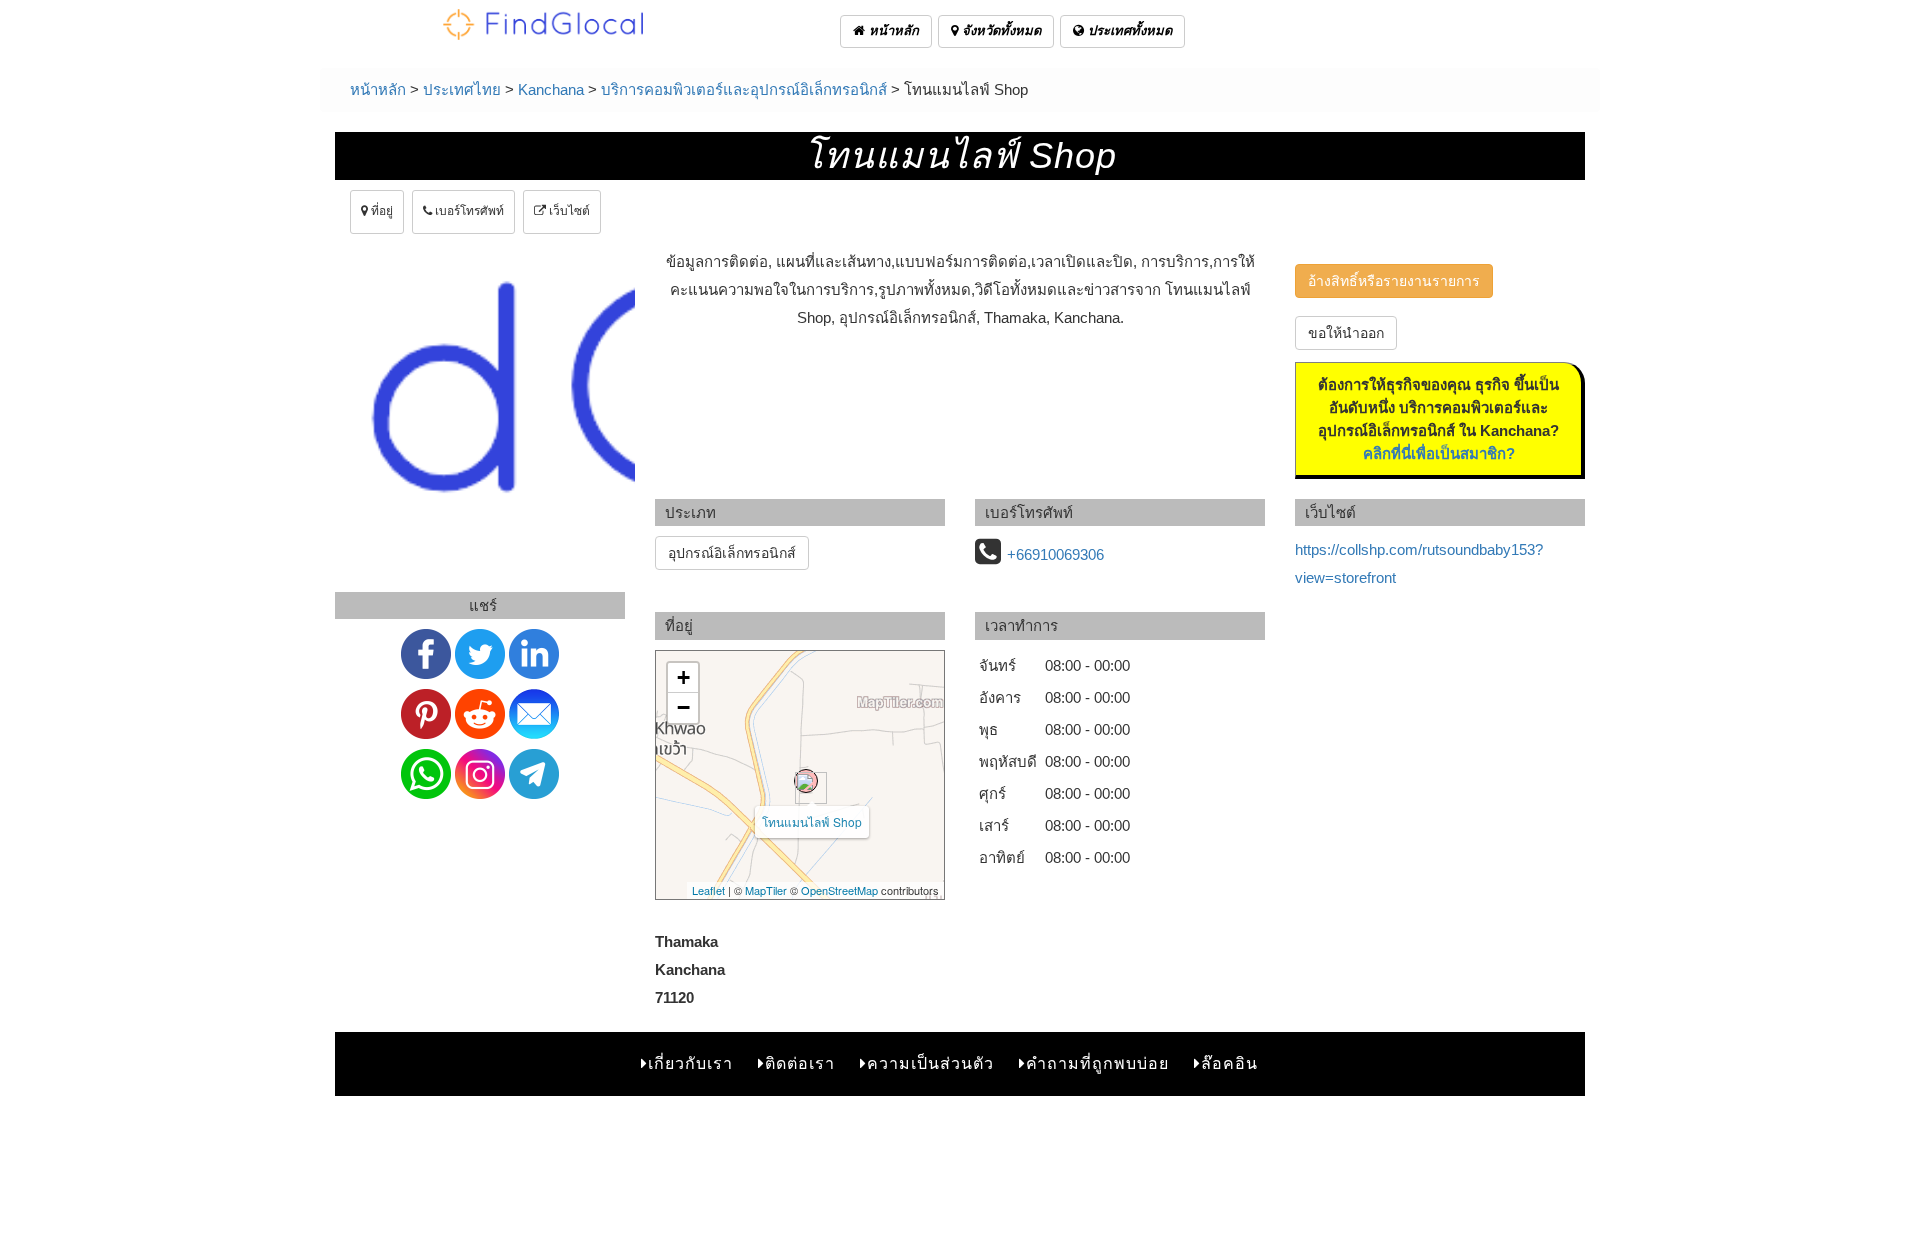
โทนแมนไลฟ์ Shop (812, 821)
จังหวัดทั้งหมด (999, 30)
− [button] (683, 707)
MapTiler (766, 890)
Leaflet (708, 890)
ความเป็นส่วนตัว (930, 1063)
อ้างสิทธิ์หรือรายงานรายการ (1394, 281)
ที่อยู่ (380, 211)
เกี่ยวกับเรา (690, 1063)
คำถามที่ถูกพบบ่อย (1097, 1063)
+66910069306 (1055, 554)
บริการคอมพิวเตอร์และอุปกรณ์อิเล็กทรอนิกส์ (744, 89)
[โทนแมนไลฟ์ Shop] (806, 781)
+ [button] (683, 677)
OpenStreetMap (839, 890)
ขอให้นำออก (1346, 333)
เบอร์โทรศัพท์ (468, 211)
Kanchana (551, 89)
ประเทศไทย (462, 89)
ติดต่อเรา (800, 1063)
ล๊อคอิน (1229, 1063)
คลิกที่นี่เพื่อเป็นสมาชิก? (1439, 453)
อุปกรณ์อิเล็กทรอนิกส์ (732, 553)
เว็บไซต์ (568, 211)
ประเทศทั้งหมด (1128, 30)
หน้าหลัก (892, 30)
